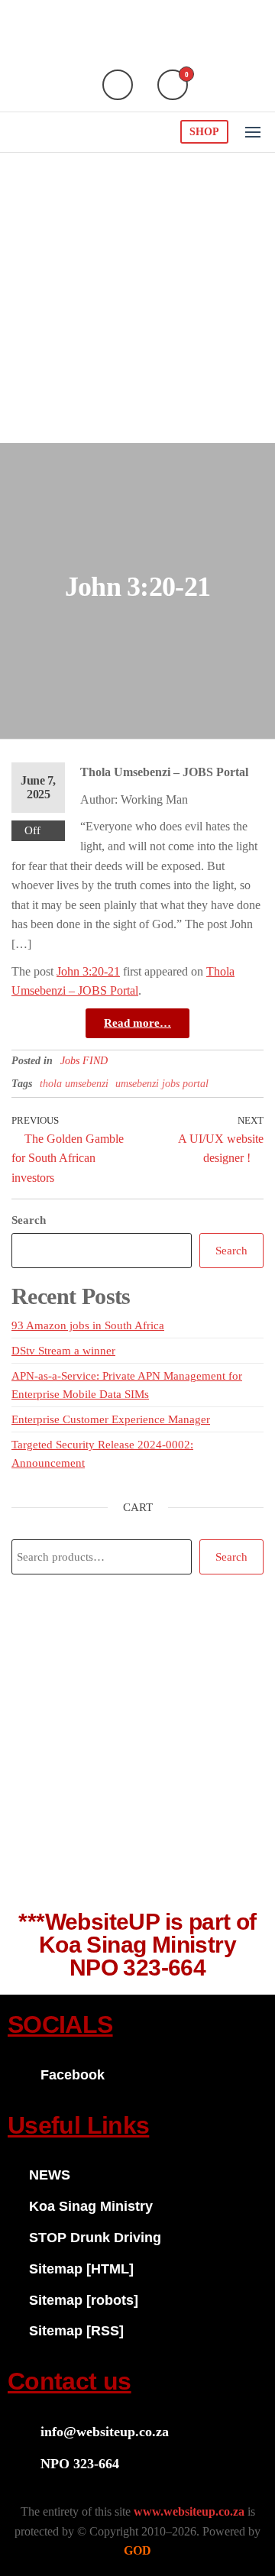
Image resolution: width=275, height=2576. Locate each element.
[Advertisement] (137, 298)
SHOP (204, 132)
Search (29, 1220)
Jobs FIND (84, 1061)
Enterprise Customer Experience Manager (111, 1419)
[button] (253, 132)
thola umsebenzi (74, 1084)
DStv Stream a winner (63, 1351)
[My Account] (118, 85)
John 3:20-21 (88, 971)
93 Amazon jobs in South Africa (88, 1325)
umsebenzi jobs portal (162, 1084)
